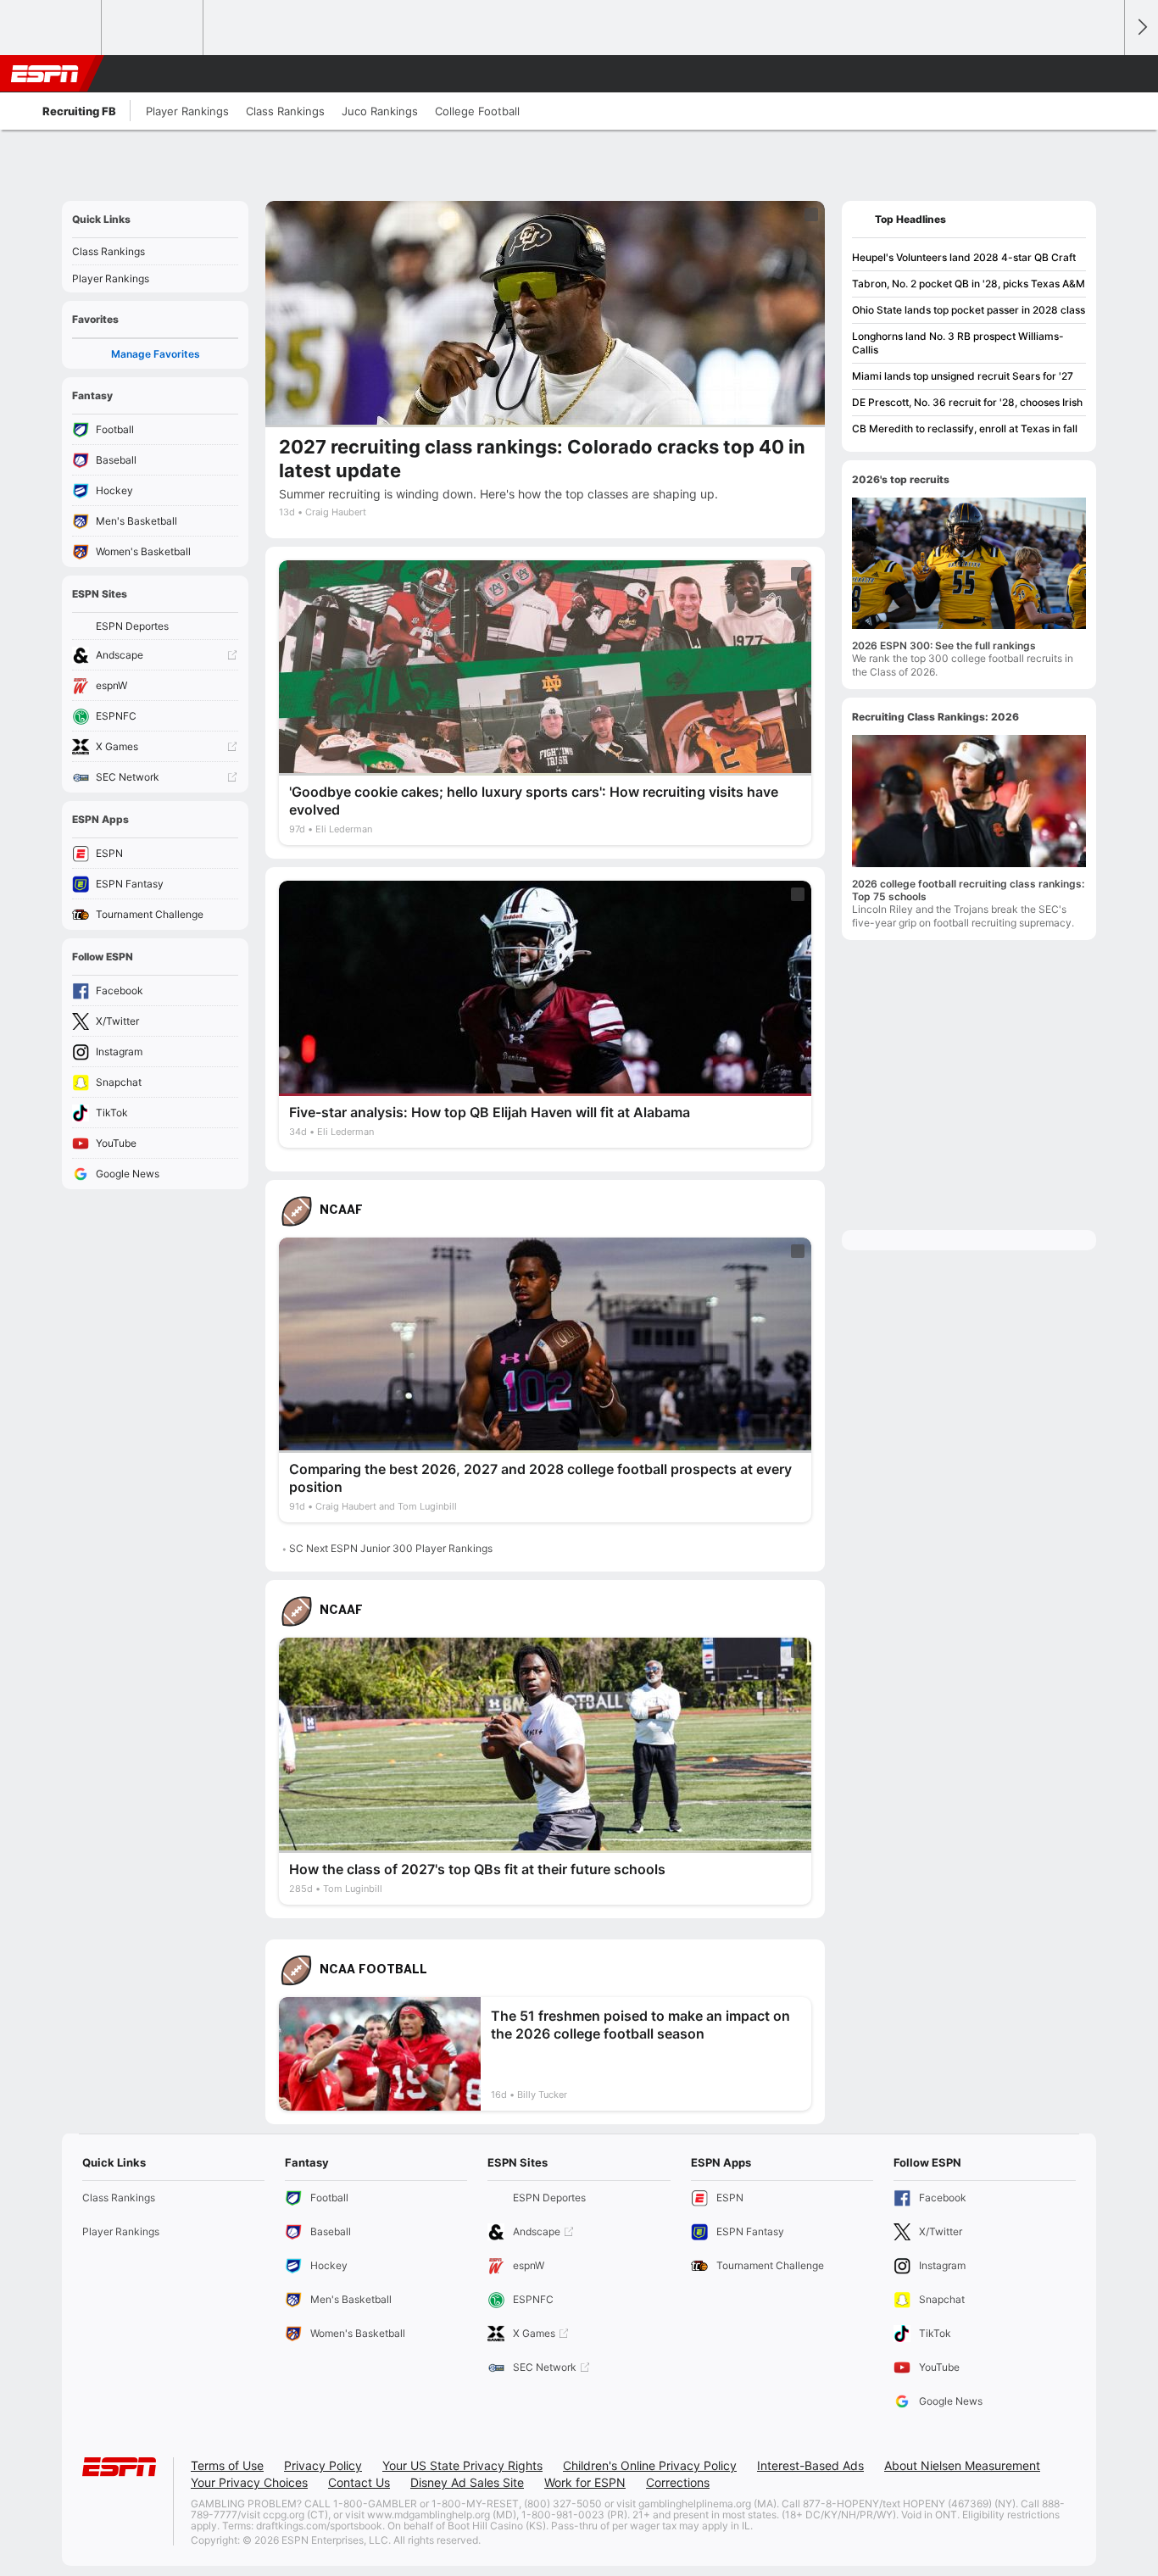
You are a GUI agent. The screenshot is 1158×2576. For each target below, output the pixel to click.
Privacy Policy (323, 2465)
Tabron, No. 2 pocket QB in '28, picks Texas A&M (969, 284)
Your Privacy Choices (249, 2482)
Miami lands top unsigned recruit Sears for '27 (963, 376)
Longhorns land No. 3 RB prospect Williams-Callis (958, 343)
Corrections (678, 2482)
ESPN (45, 74)
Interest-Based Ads (810, 2465)
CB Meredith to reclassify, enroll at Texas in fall (965, 428)
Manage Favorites (156, 354)
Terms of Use (227, 2465)
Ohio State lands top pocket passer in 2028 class (969, 310)
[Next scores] (1141, 28)
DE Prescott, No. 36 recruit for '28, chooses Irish (967, 402)
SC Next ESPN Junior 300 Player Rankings (391, 1548)
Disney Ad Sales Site (467, 2482)
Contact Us (359, 2482)
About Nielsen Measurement (962, 2465)
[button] (1104, 74)
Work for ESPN (585, 2482)
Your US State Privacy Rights (462, 2465)
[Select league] (52, 28)
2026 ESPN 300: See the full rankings (944, 645)
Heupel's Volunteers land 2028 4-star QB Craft (964, 257)
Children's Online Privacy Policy (650, 2465)
